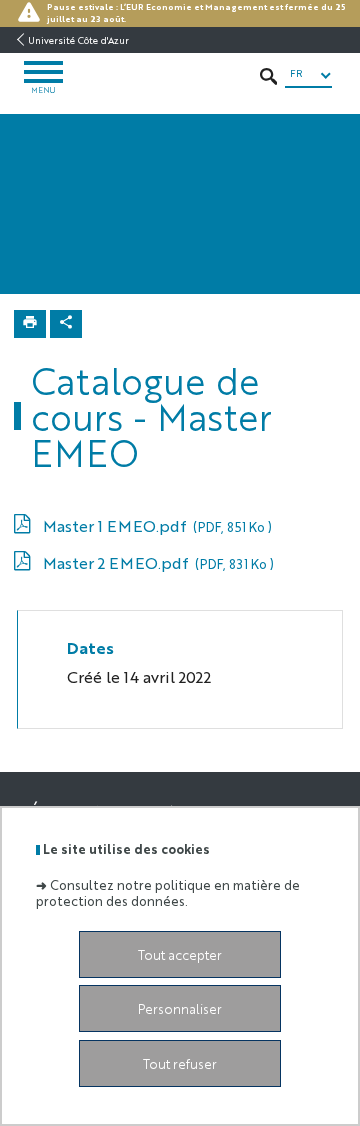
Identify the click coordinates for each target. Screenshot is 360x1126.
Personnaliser (180, 1008)
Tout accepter (180, 954)
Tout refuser (180, 1063)
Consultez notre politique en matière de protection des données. (168, 892)
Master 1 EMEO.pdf (157, 525)
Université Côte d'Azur (78, 40)
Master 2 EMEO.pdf (158, 562)
